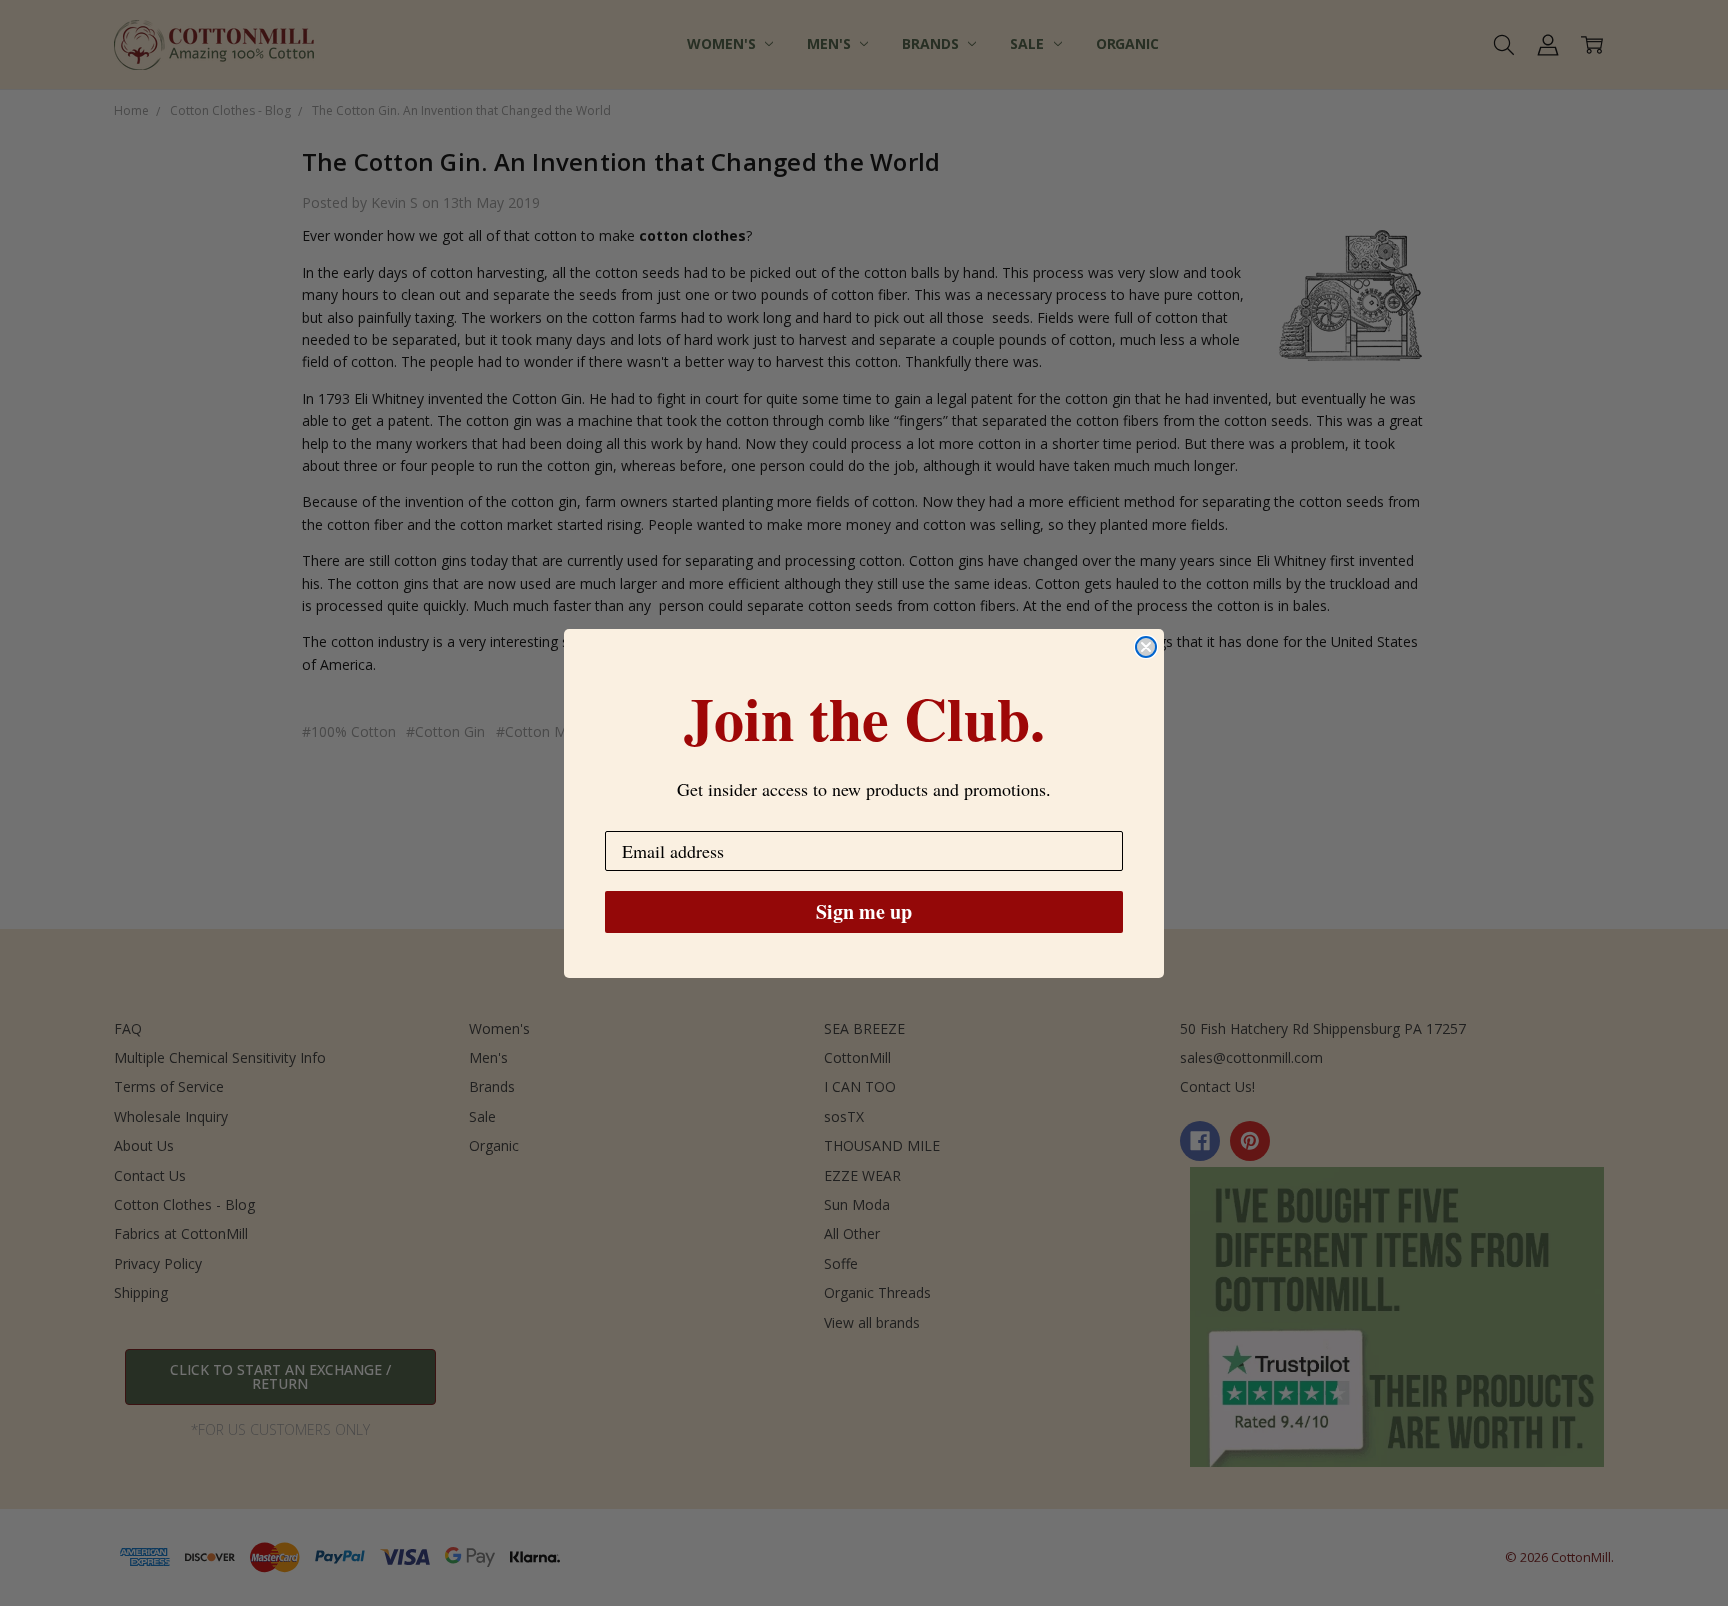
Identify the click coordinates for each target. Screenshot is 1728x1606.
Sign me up (864, 911)
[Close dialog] (1146, 647)
